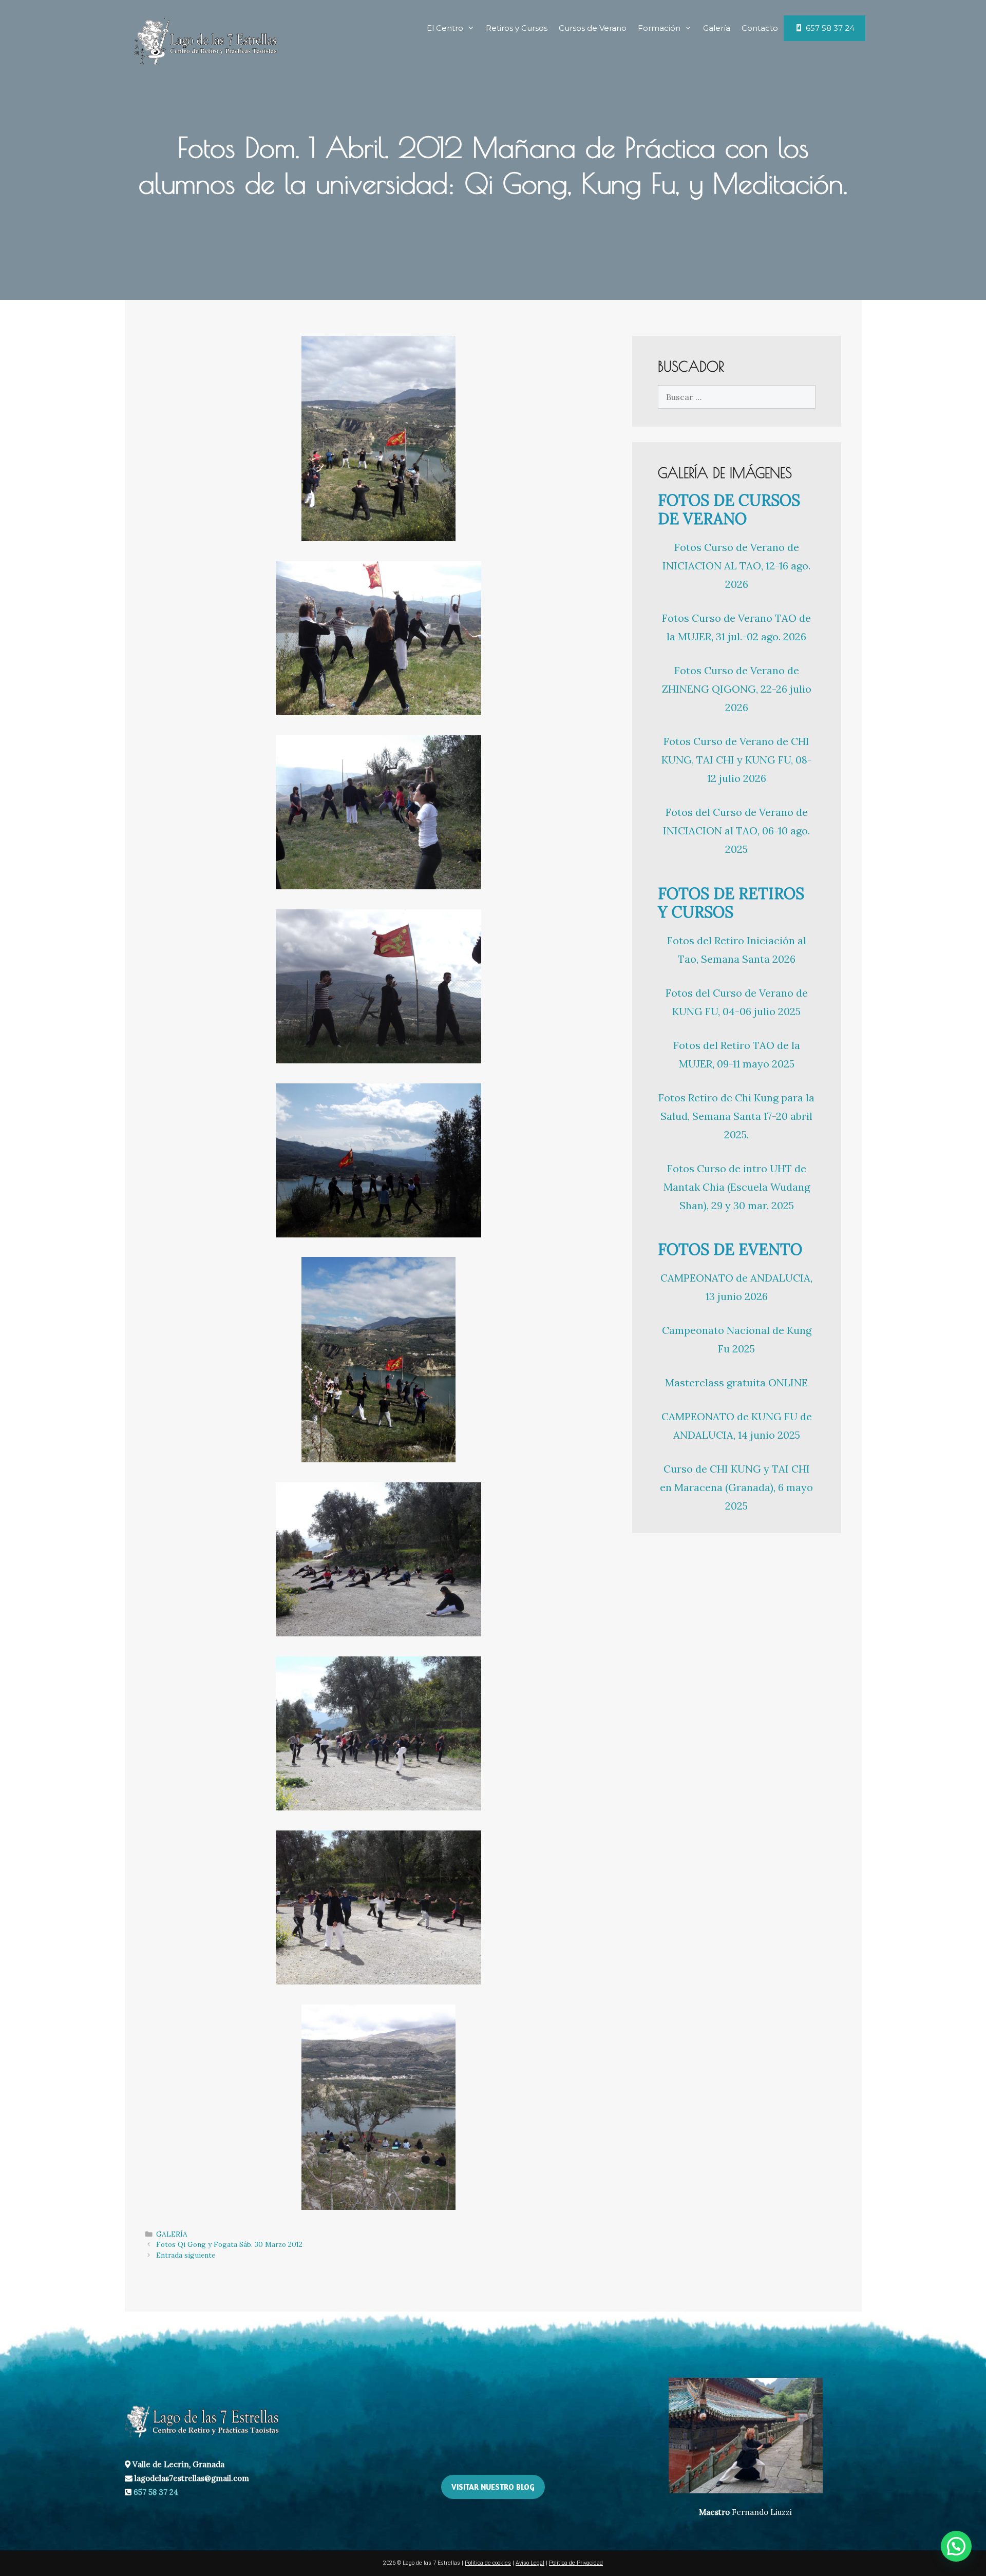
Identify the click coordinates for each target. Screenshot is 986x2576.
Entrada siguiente (186, 2255)
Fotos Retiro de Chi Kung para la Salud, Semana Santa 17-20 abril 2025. (736, 1116)
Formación (659, 28)
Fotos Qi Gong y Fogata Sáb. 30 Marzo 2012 (229, 2244)
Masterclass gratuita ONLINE (736, 1382)
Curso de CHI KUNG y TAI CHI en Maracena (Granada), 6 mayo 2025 (736, 1487)
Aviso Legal (530, 2563)
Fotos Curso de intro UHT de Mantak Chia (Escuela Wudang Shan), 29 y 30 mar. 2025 (737, 1187)
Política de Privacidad (576, 2563)
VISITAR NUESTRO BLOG (493, 2487)
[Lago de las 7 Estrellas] (205, 40)
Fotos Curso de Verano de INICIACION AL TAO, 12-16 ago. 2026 (736, 566)
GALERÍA (172, 2234)
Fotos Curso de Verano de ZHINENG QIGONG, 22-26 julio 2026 (737, 689)
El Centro (445, 28)
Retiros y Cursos (517, 28)
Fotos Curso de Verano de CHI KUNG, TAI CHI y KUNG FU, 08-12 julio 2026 (737, 760)
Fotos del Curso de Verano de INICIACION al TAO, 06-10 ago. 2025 (736, 831)
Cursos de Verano (593, 28)
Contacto (760, 28)
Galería (717, 28)
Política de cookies (488, 2563)
